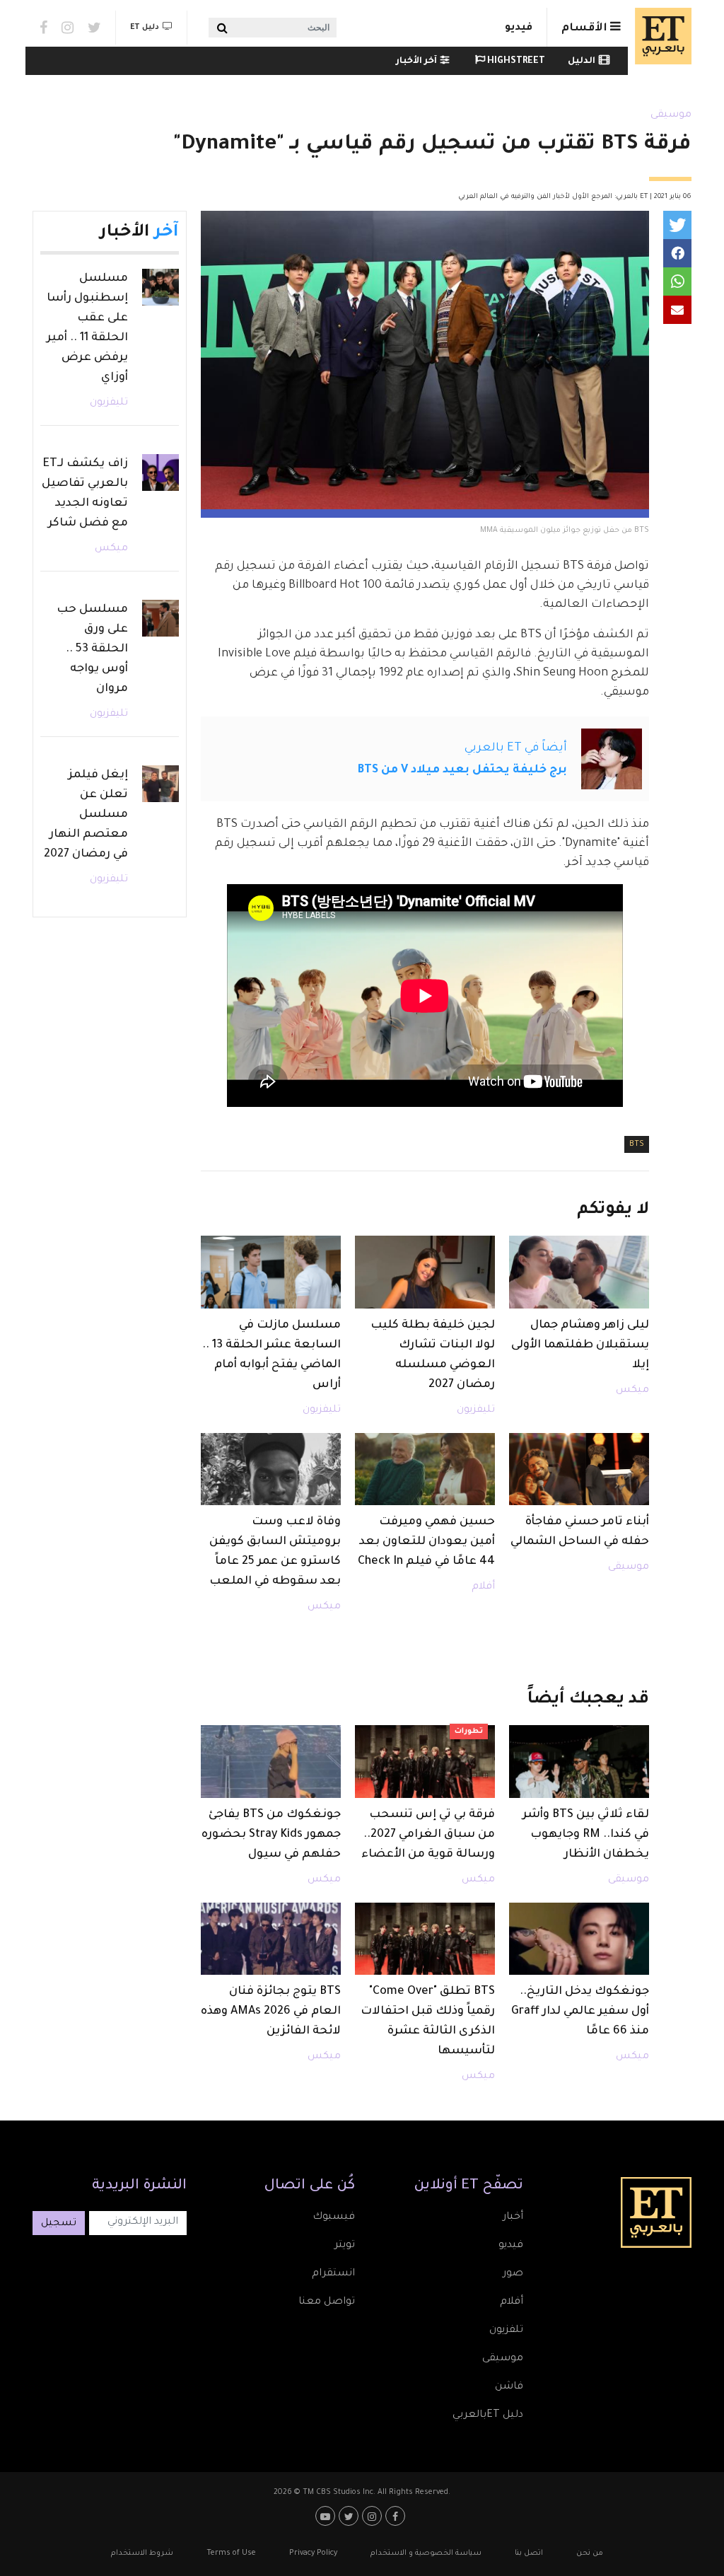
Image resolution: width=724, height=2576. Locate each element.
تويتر (345, 2246)
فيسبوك (334, 2217)
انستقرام (333, 2274)
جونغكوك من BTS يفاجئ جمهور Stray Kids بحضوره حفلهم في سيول (271, 1835)
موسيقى (671, 115)
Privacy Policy (313, 2553)
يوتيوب (327, 2516)
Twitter (94, 28)
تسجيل (59, 2224)
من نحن (590, 2553)
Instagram (68, 28)
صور (513, 2274)
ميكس (632, 1391)
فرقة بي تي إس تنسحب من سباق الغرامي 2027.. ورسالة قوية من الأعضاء (428, 1835)
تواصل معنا (327, 2302)
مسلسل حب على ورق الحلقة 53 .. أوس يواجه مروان (92, 649)
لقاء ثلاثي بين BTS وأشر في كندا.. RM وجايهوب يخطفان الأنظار (586, 1835)
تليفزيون (476, 1410)
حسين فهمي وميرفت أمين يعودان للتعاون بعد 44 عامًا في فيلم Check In (426, 1542)
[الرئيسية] (660, 36)
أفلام (483, 1587)
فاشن (509, 2387)
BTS (637, 1144)
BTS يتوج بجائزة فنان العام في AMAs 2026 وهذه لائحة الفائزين (271, 2012)
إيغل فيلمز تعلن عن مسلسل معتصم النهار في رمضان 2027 (86, 815)
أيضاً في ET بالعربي (516, 748)
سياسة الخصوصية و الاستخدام (426, 2553)
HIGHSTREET (515, 62)
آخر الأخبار (416, 62)
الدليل (582, 62)
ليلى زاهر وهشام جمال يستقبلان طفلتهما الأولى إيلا (580, 1345)
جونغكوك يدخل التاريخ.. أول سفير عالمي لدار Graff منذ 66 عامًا (580, 2012)
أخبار (513, 2217)
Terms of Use (231, 2553)
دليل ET (145, 28)
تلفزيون (506, 2331)
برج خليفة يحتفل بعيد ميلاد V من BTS (462, 770)
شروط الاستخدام (142, 2553)
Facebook (43, 28)
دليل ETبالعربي (488, 2415)
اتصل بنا (529, 2553)
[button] (677, 225)
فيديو (519, 28)
